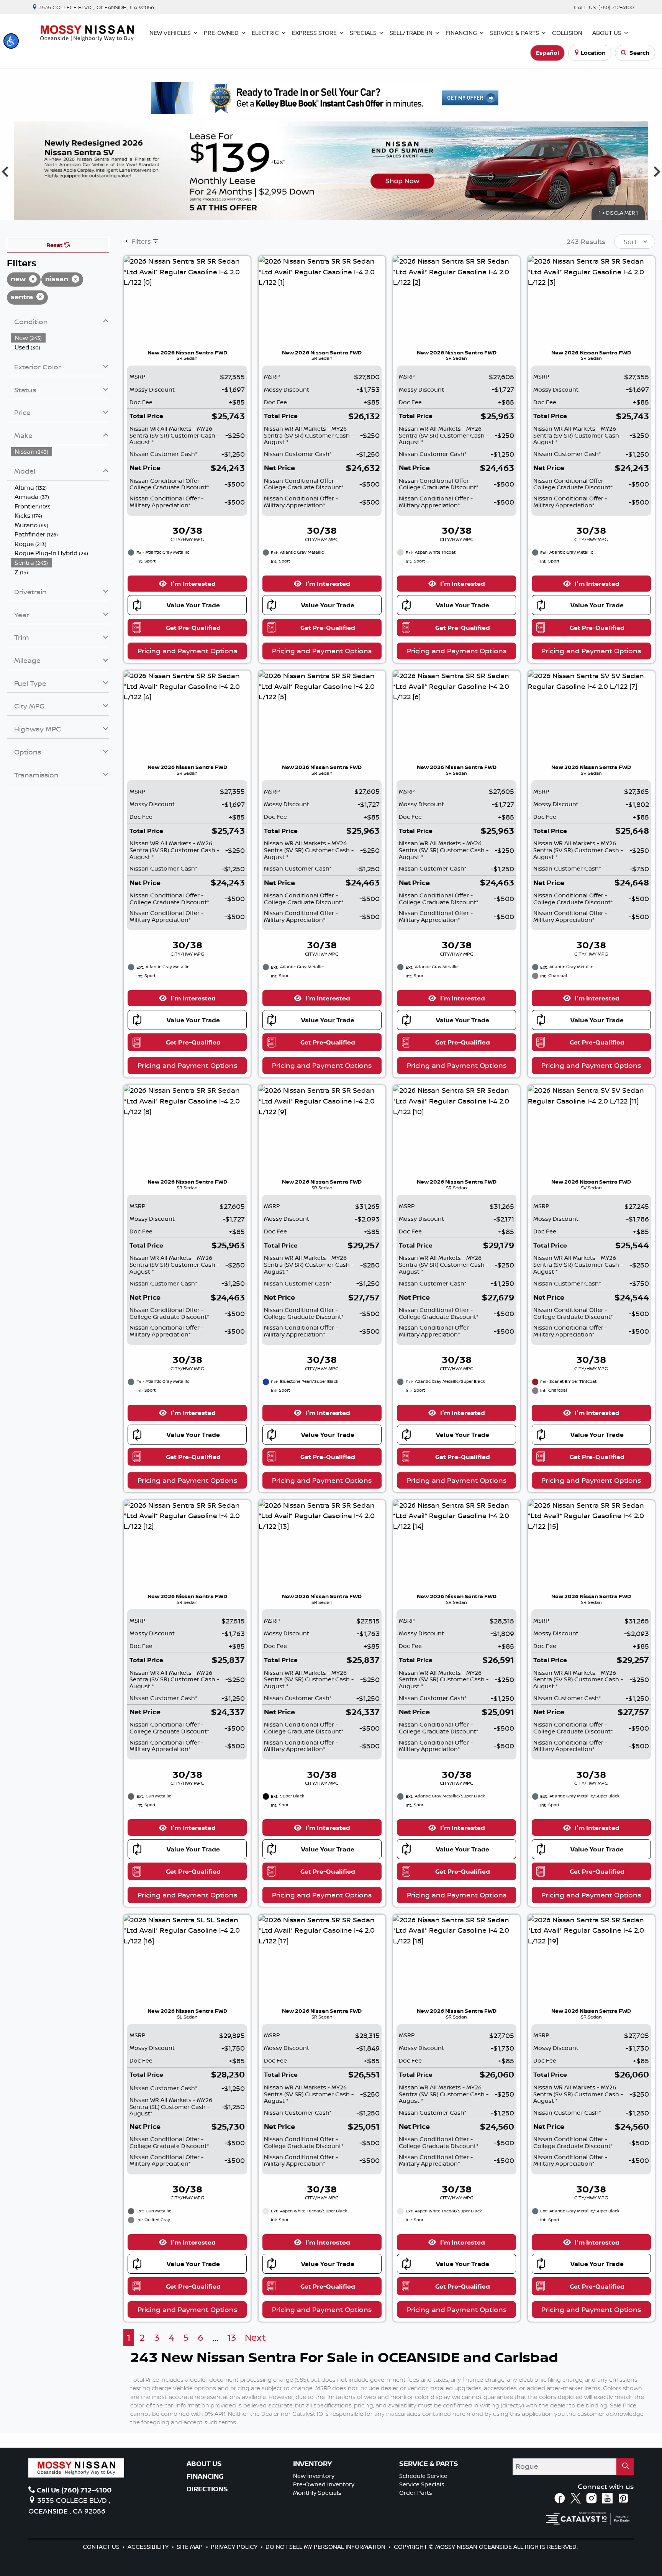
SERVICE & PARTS (429, 2464)
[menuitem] (60, 338)
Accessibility (149, 2547)
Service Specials (422, 2484)
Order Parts (416, 2493)
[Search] (625, 2467)
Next (255, 2337)
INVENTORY (312, 2464)
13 (232, 2337)
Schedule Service (423, 2476)
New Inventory (314, 2476)
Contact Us (102, 2547)
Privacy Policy (235, 2547)
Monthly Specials (317, 2493)
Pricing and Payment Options (187, 651)
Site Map (190, 2547)
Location (593, 53)
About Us (204, 2464)
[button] (11, 41)
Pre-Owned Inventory (324, 2484)
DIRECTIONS (207, 2489)
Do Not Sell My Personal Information (326, 2547)
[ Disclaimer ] (618, 213)
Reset (55, 245)
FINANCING (205, 2476)
